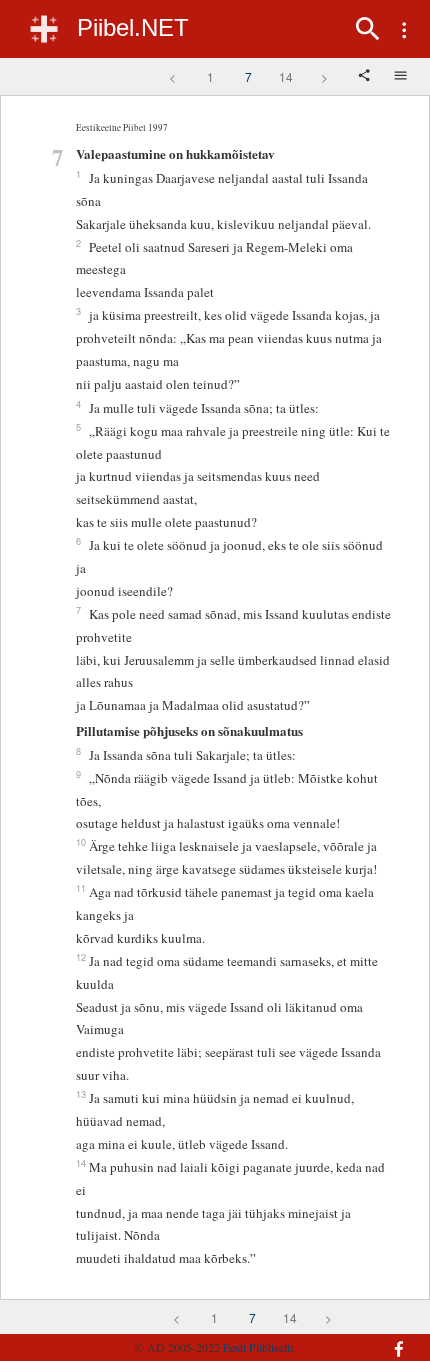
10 (81, 842)
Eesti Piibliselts (259, 1347)
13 (81, 1094)
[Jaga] (366, 77)
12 (81, 957)
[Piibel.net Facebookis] (387, 1339)
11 (81, 888)
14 (286, 76)
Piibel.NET (133, 27)
